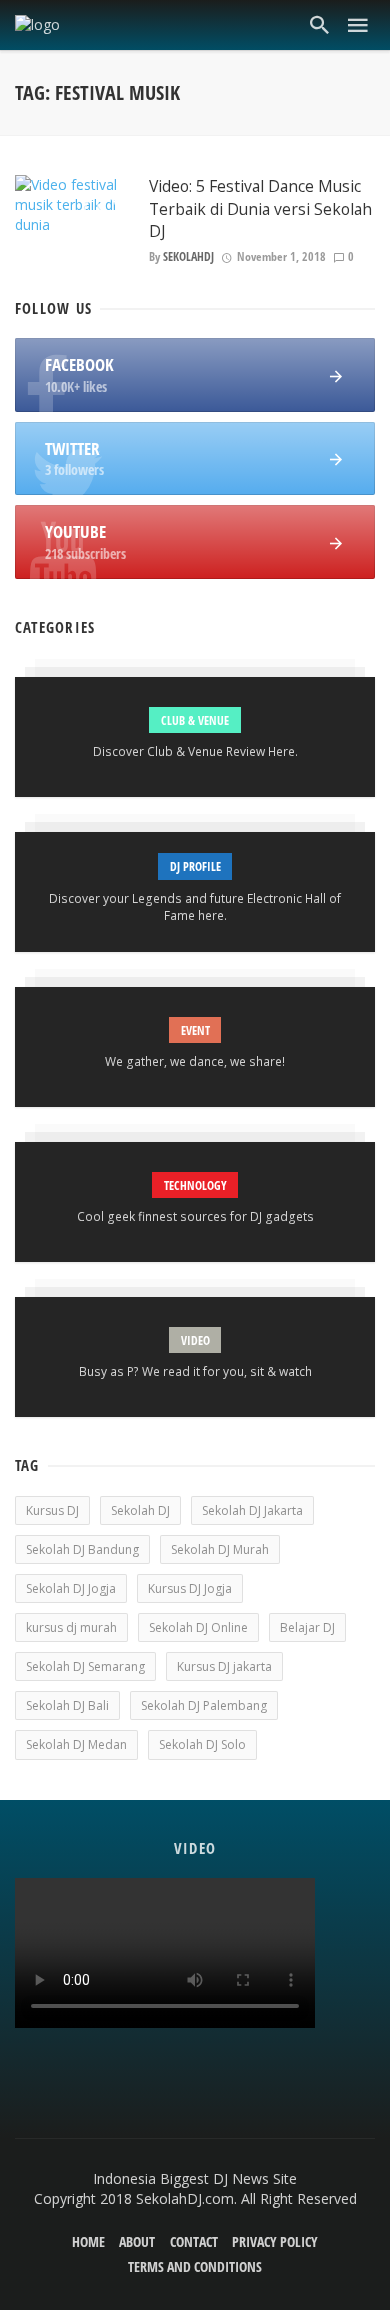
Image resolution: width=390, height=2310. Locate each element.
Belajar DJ (307, 1627)
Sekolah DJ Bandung (82, 1549)
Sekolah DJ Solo (202, 1744)
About (137, 2241)
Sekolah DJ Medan (76, 1744)
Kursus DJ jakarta (224, 1666)
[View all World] (195, 737)
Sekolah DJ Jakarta (252, 1510)
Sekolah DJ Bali (67, 1705)
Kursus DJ (52, 1510)
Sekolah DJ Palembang (204, 1705)
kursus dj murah (71, 1627)
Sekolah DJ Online (198, 1627)
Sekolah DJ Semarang (85, 1666)
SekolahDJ (188, 256)
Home (88, 2241)
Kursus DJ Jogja (190, 1588)
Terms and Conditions (195, 2266)
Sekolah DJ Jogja (71, 1588)
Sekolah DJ (140, 1510)
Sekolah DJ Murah (220, 1549)
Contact (194, 2241)
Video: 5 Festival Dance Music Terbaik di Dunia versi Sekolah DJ (260, 208)
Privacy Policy (275, 2241)
